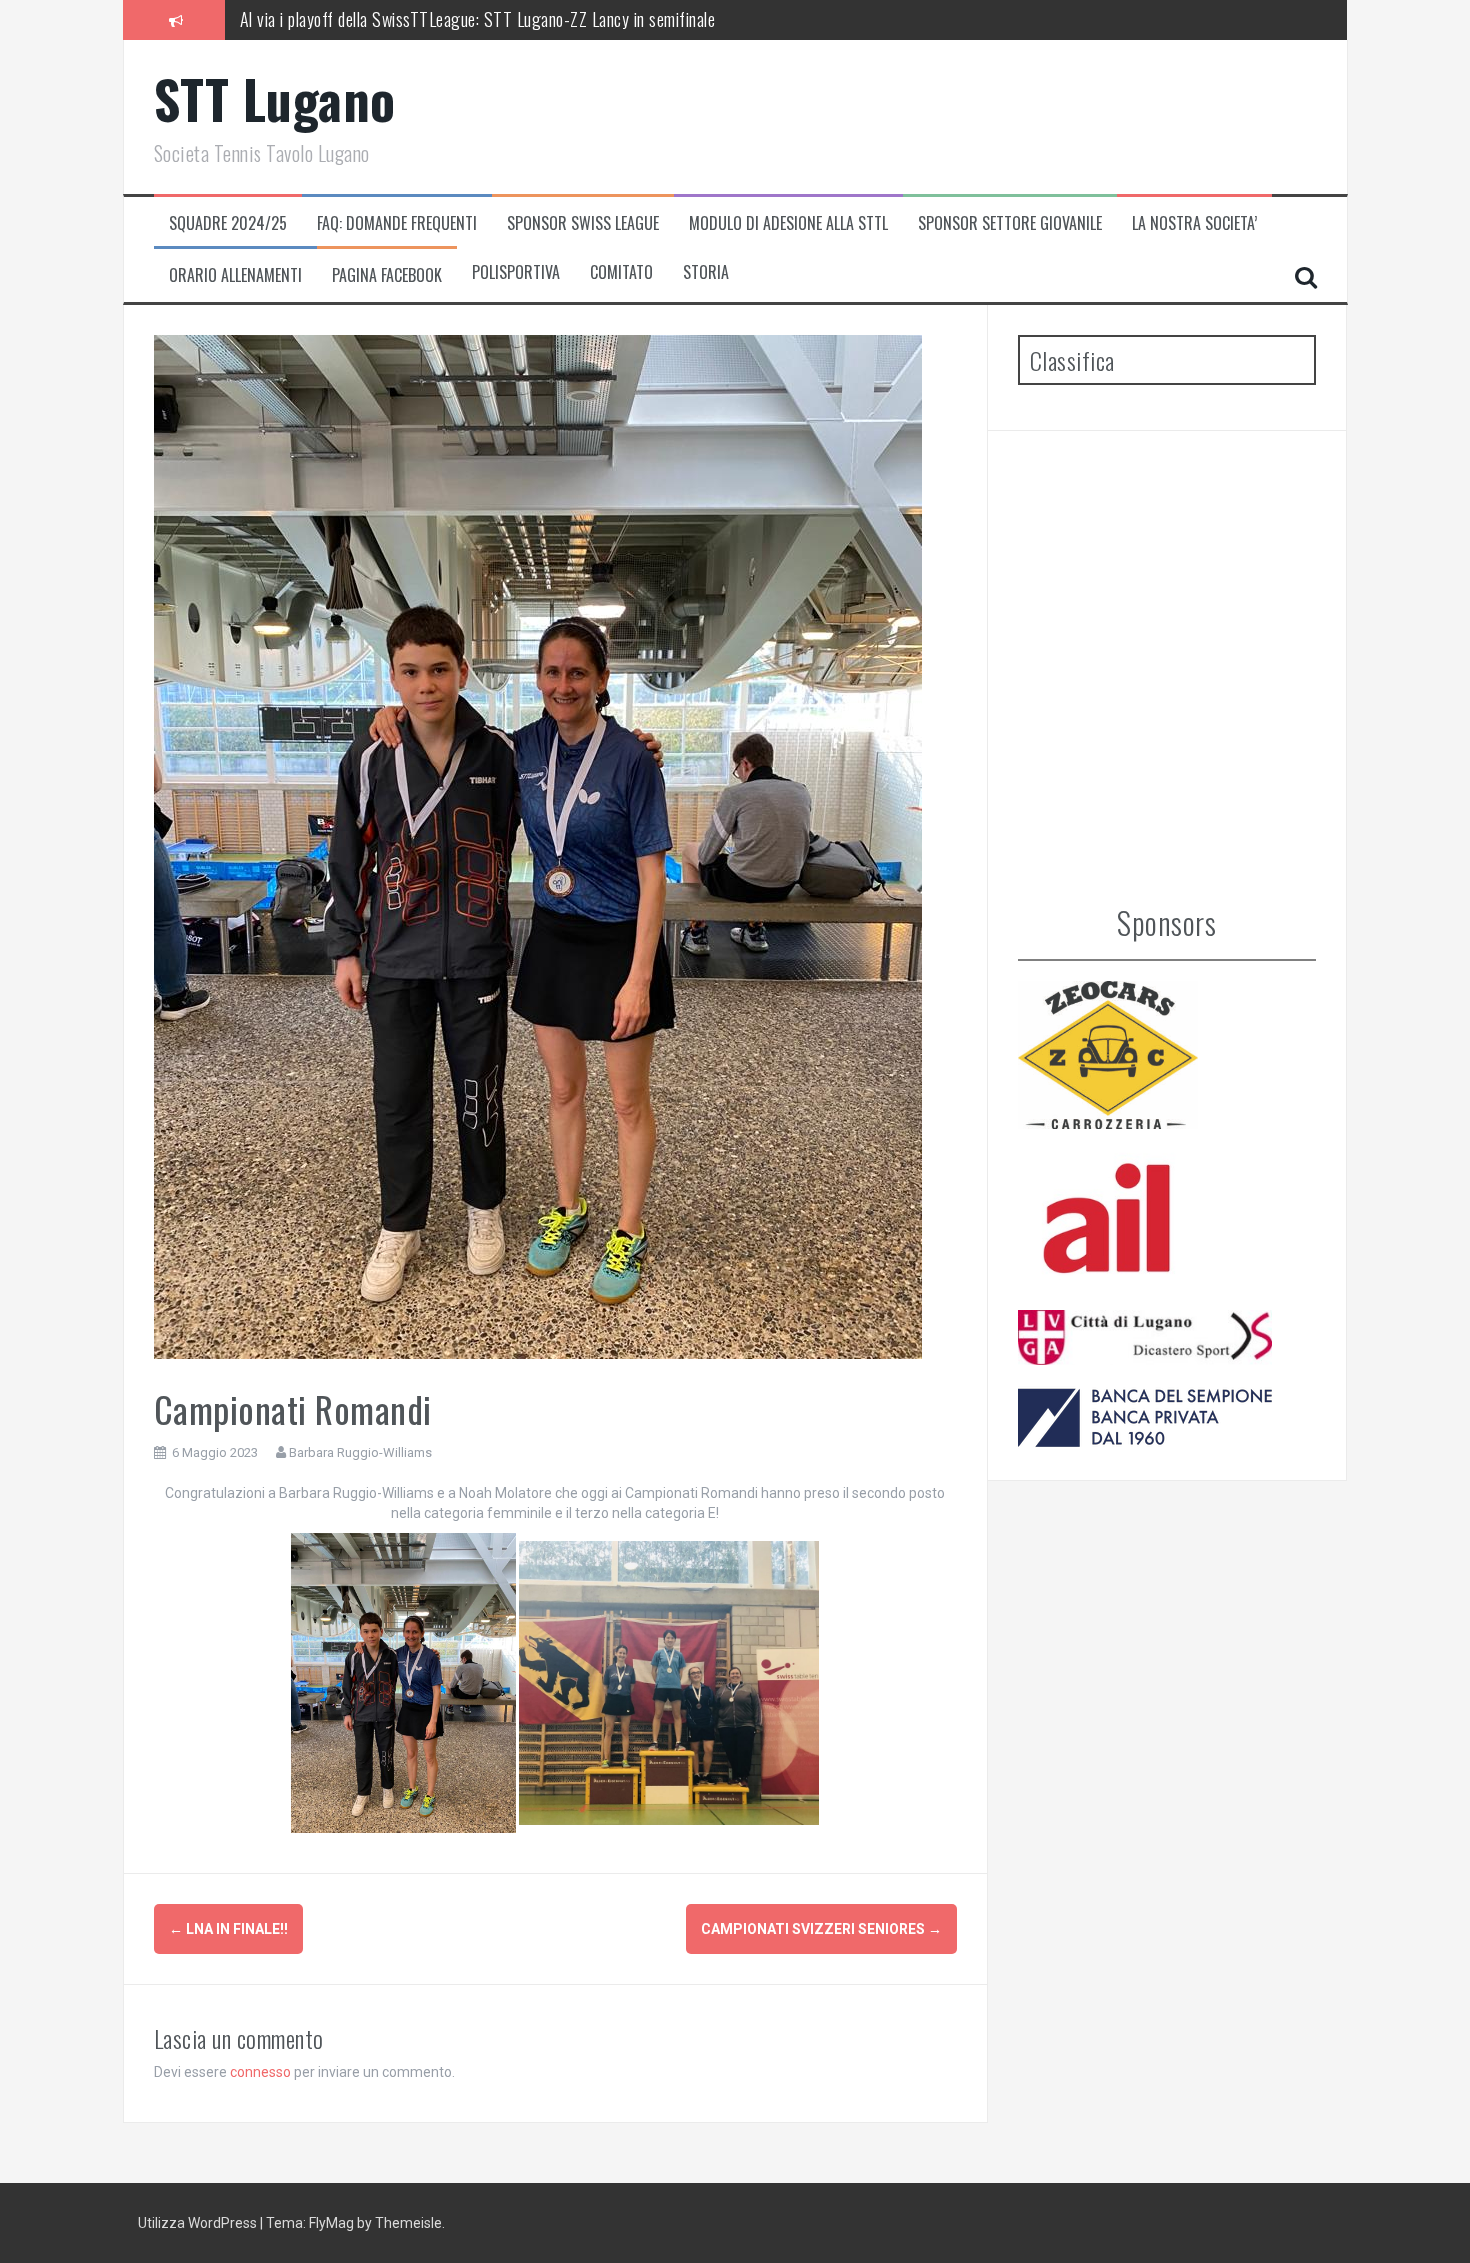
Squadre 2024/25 (228, 223)
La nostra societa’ (1194, 223)
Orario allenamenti (235, 275)
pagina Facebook (387, 275)
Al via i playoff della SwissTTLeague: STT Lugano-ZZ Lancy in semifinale (478, 19)
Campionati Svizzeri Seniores (821, 1929)
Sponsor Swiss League (583, 223)
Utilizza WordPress (199, 2223)
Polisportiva (516, 272)
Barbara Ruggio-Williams (360, 1452)
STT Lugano (275, 98)
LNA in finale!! (228, 1929)
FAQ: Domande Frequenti (397, 223)
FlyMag (331, 2223)
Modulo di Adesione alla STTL (788, 223)
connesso (260, 2072)
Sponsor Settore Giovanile (1010, 223)
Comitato (621, 272)
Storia (706, 272)
